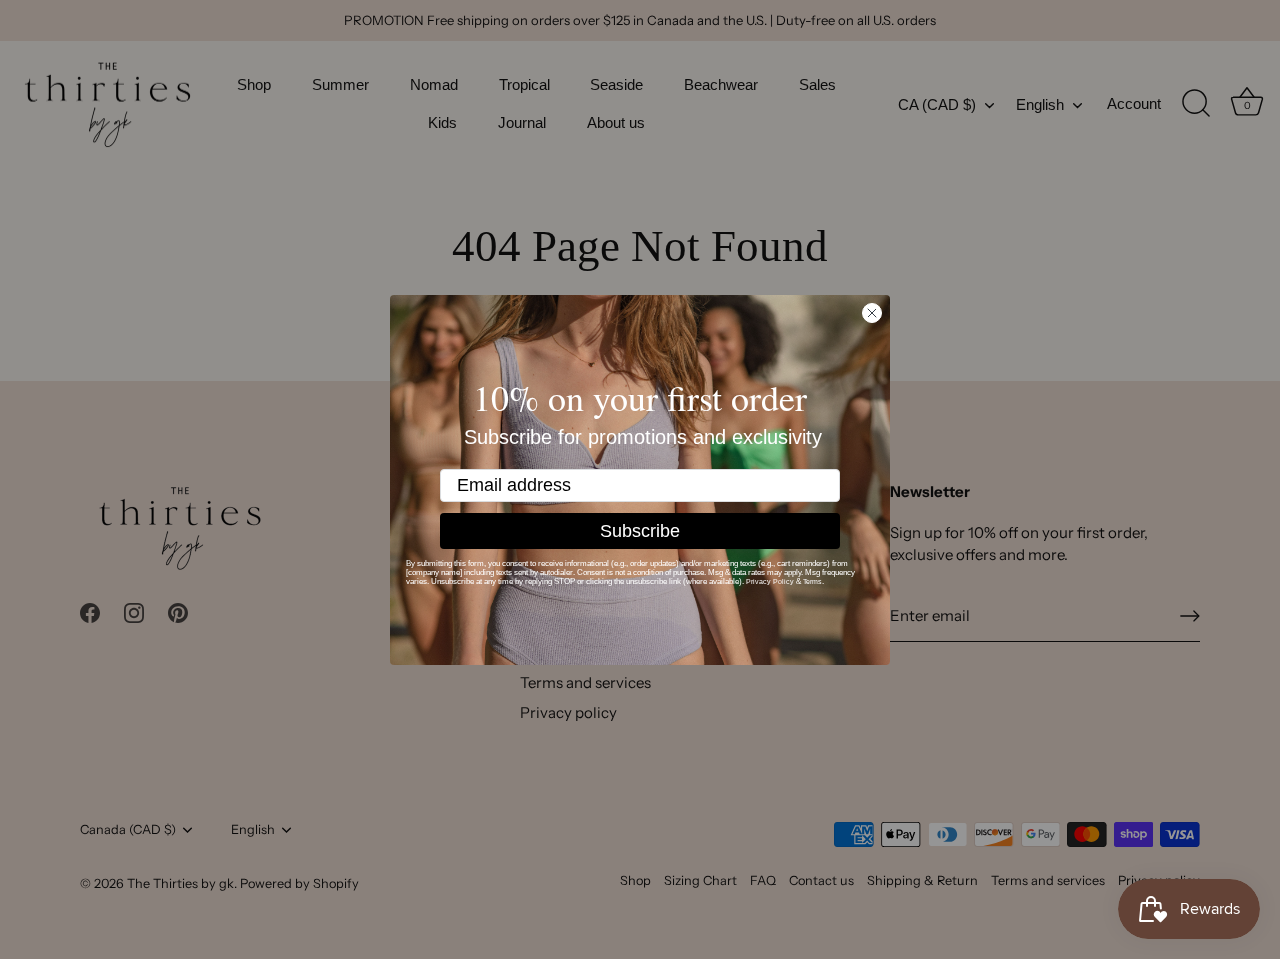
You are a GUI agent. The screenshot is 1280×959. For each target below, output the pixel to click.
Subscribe (640, 531)
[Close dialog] (872, 313)
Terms (812, 581)
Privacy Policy (770, 581)
